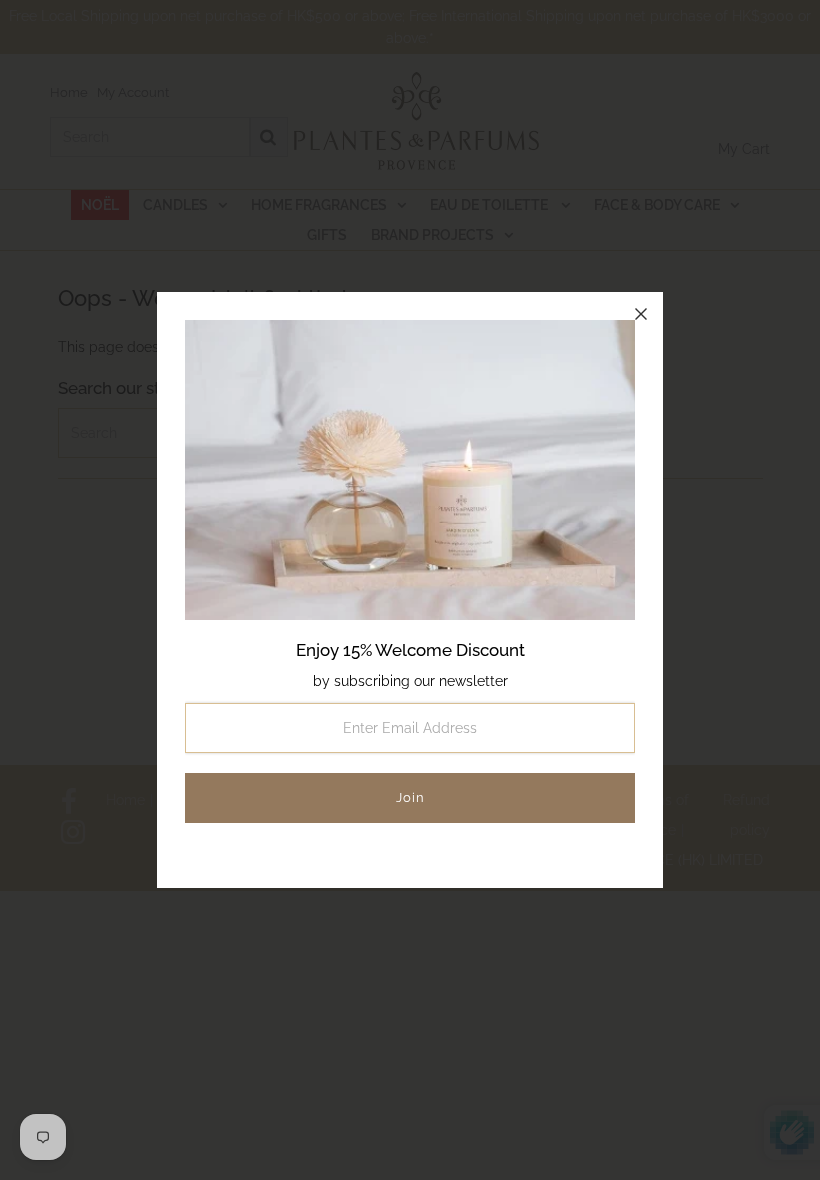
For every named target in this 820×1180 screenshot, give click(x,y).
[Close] (641, 314)
